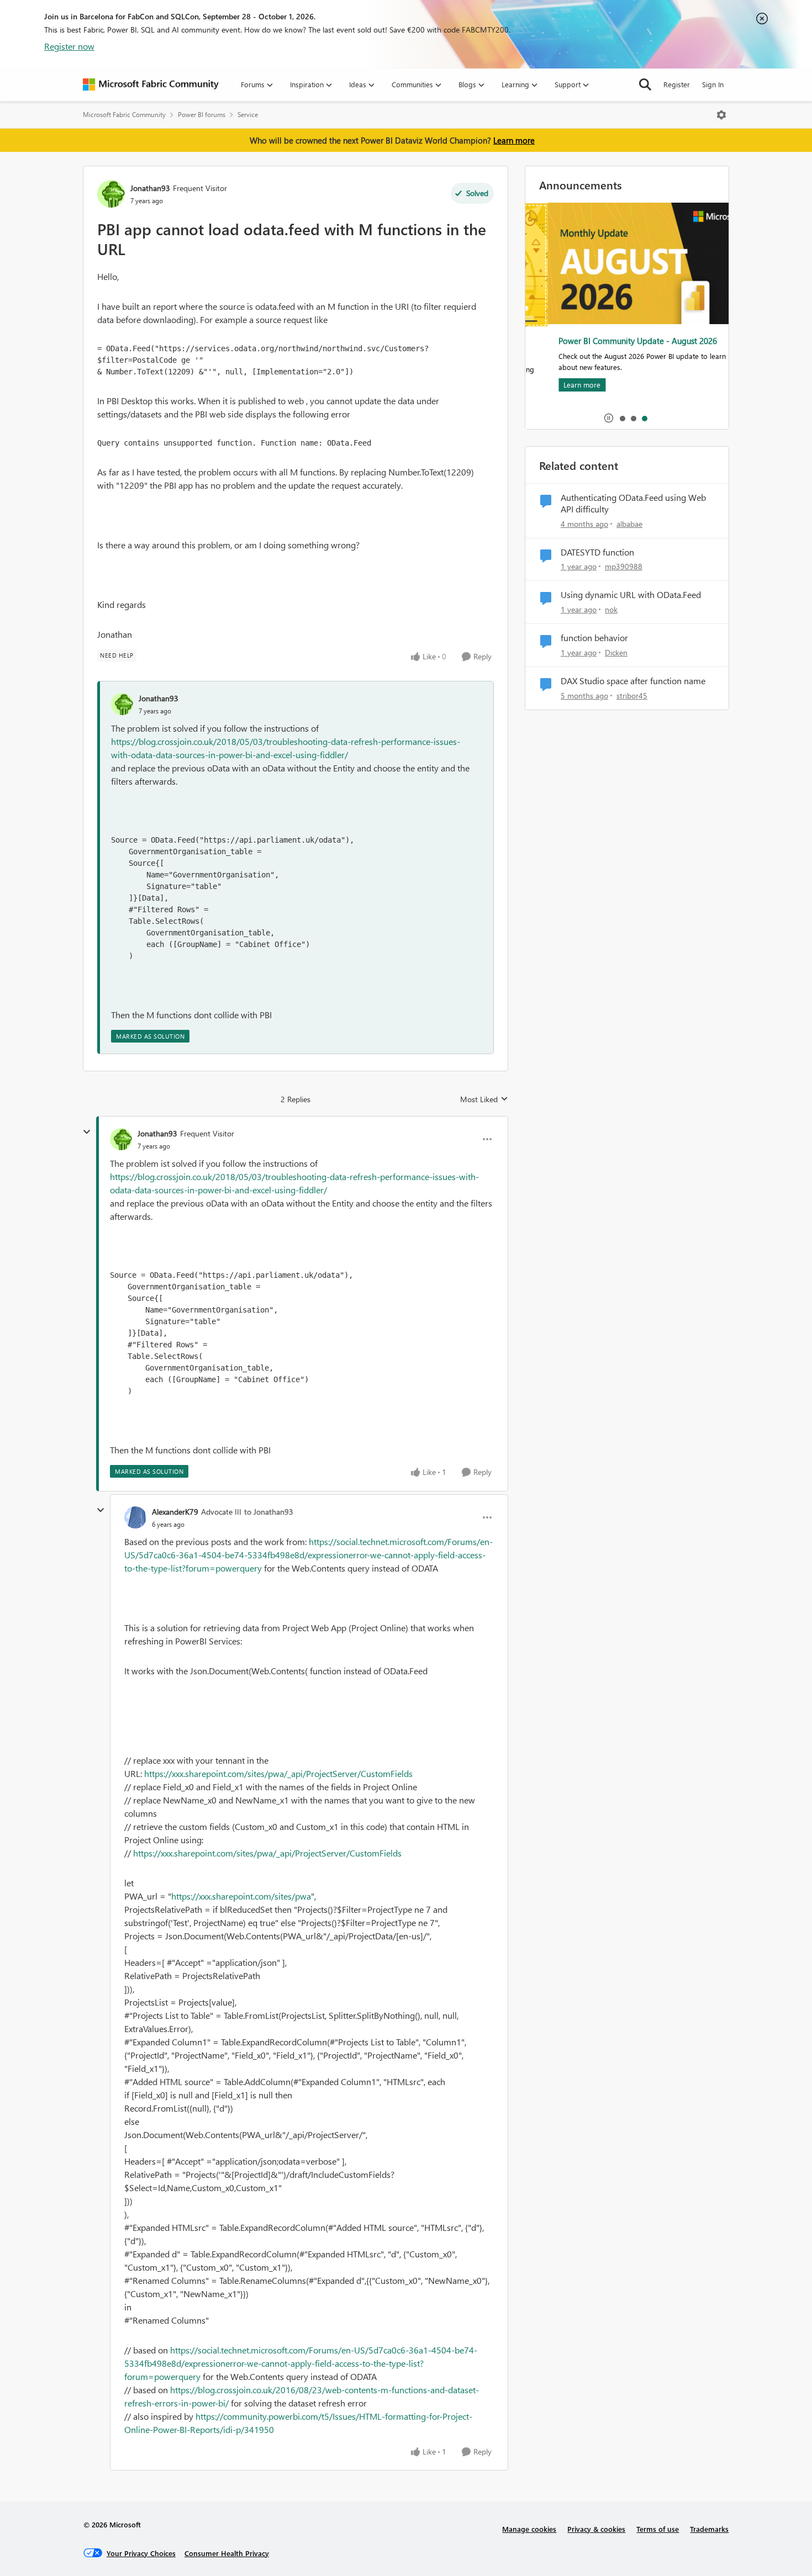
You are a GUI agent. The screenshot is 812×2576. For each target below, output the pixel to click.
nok (611, 609)
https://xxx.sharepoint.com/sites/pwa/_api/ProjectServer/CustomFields (278, 1773)
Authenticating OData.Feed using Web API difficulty (633, 503)
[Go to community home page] (151, 84)
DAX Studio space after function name (633, 681)
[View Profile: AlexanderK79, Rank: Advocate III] (135, 1517)
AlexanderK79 (175, 1512)
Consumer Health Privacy (227, 2553)
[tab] (622, 418)
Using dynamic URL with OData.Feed (631, 595)
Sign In (713, 84)
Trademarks (709, 2529)
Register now (69, 46)
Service (248, 115)
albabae (629, 524)
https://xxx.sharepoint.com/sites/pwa (241, 1896)
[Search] (645, 84)
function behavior (594, 638)
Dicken (616, 652)
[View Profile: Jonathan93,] (122, 704)
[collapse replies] (87, 1132)
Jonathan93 (150, 188)
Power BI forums (202, 115)
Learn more (514, 140)
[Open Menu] (721, 115)
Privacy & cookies (596, 2529)
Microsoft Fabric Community (124, 115)
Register (677, 84)
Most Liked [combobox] (484, 1099)
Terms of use (658, 2529)
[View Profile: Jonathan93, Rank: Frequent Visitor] (111, 194)
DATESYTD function (597, 552)
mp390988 (624, 566)
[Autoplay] (609, 418)
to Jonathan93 (269, 1512)
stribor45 (632, 695)
